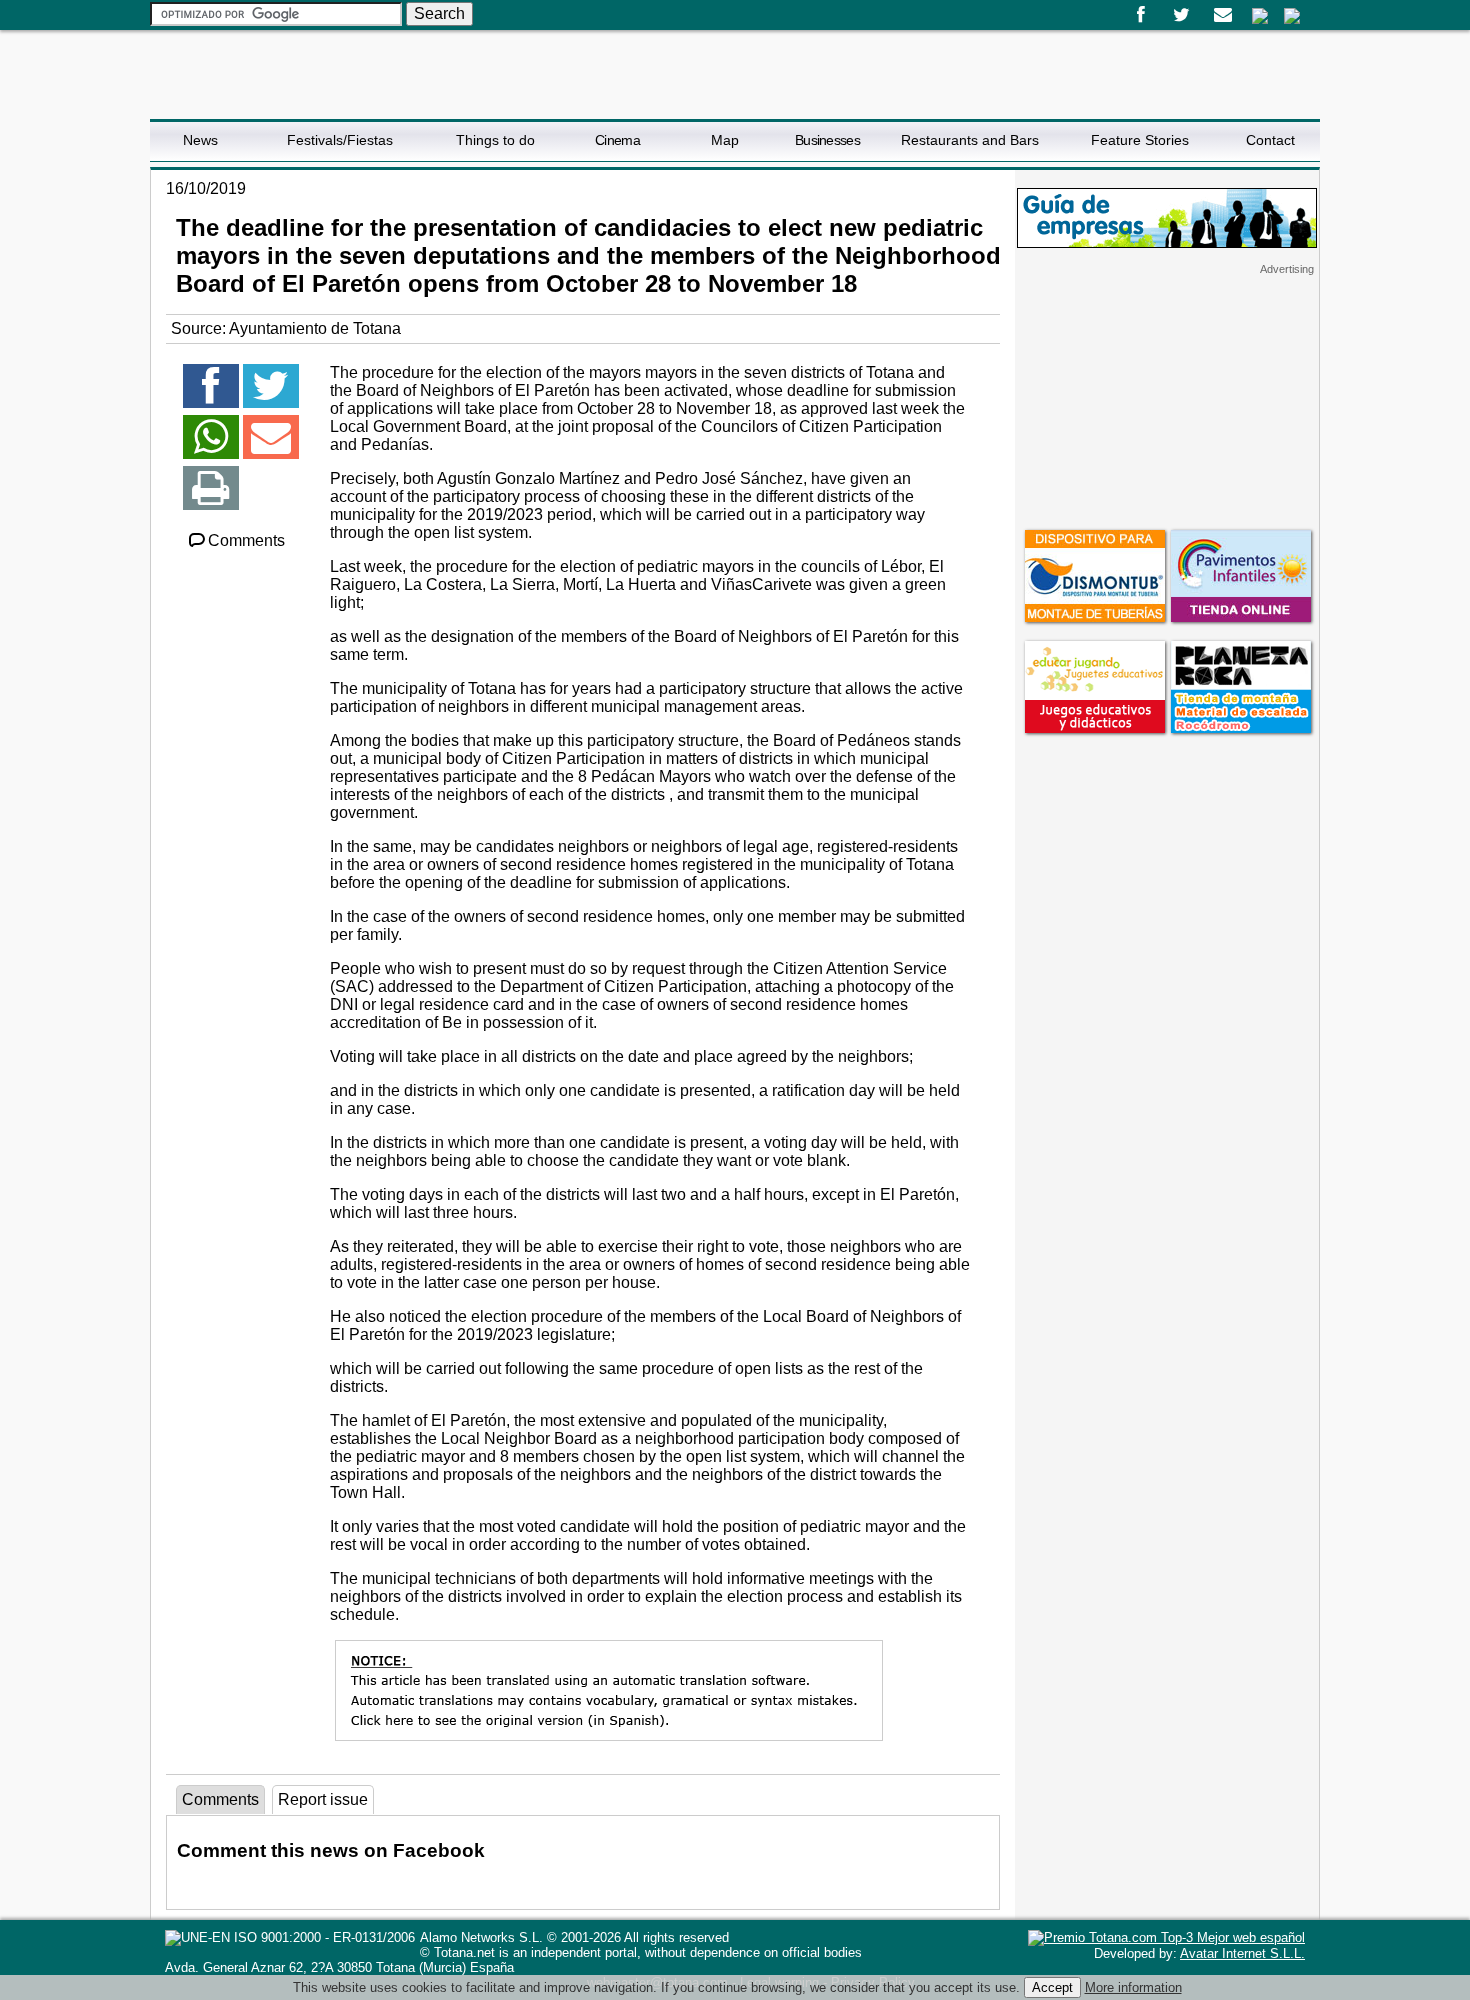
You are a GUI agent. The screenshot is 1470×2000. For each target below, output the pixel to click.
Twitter (1181, 15)
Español (1260, 16)
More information (1133, 1987)
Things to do (495, 140)
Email (1222, 15)
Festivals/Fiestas (340, 140)
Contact (1270, 140)
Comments (246, 540)
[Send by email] (271, 445)
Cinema (617, 140)
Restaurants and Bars (970, 140)
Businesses (827, 140)
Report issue (323, 1799)
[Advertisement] (1167, 401)
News (200, 140)
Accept (1052, 1987)
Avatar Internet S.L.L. (1242, 1953)
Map (725, 140)
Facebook (1140, 15)
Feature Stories (1140, 140)
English (1292, 16)
